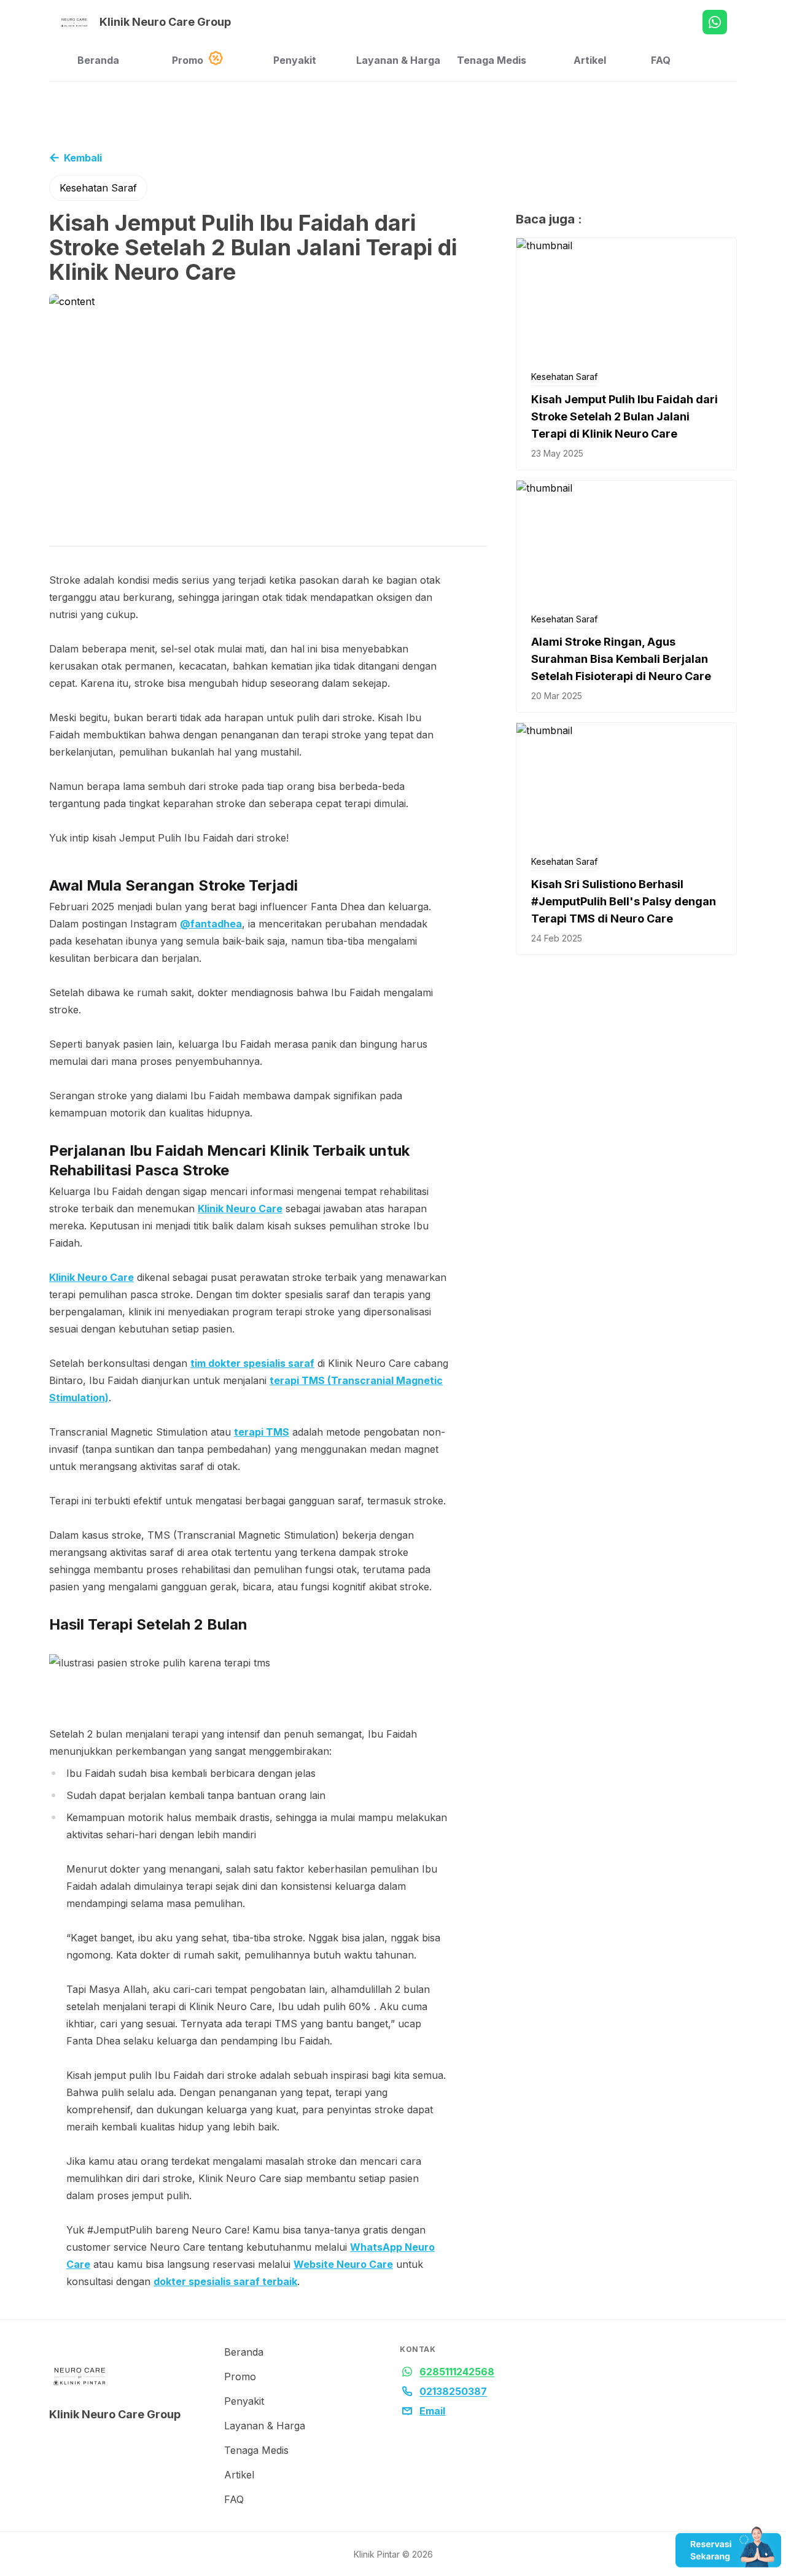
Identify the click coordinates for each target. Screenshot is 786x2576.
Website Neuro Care (343, 2264)
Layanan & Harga (398, 60)
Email (432, 2411)
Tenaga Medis (492, 60)
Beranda (98, 60)
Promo (188, 60)
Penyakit (295, 60)
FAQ (661, 60)
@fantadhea (211, 924)
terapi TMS (262, 1432)
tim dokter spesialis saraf (252, 1363)
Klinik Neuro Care (240, 1209)
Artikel (590, 60)
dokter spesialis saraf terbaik (225, 2281)
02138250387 (453, 2391)
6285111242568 (457, 2372)
